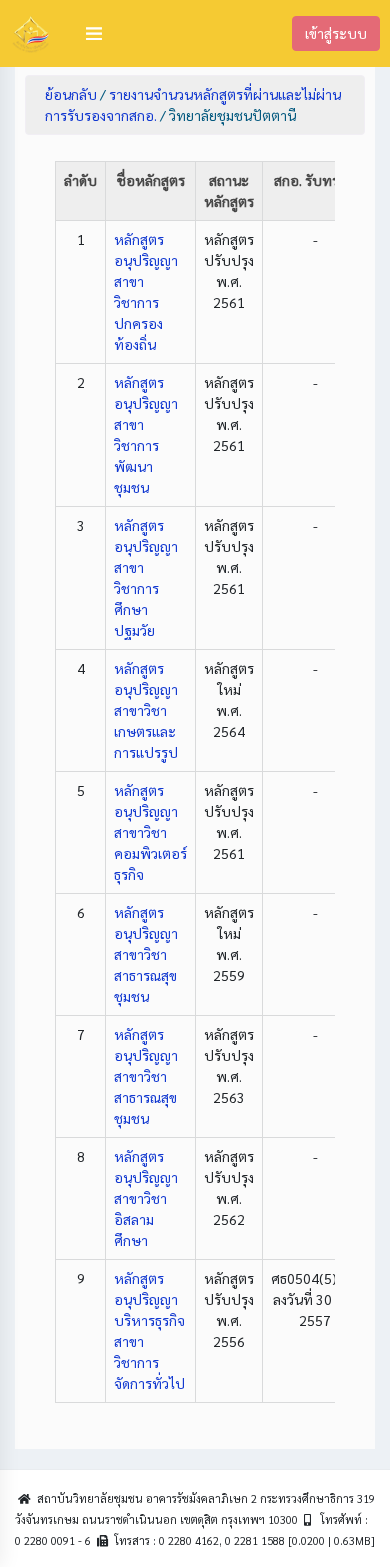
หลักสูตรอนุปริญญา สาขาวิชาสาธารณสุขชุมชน (146, 954)
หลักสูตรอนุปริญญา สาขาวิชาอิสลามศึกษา (146, 1198)
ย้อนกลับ (71, 94)
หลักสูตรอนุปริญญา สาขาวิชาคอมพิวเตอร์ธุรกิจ (150, 832)
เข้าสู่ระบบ (336, 33)
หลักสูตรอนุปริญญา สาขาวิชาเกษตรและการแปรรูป (146, 710)
